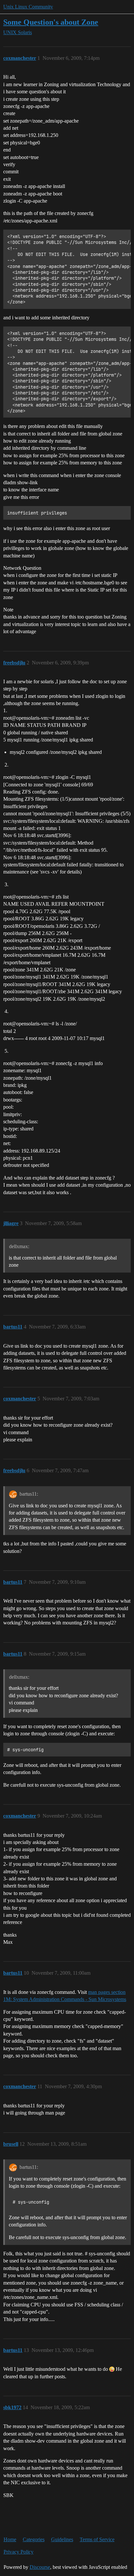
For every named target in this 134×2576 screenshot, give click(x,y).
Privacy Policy (19, 2552)
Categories (34, 2539)
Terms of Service (97, 2539)
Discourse (40, 2567)
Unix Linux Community (28, 7)
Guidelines (62, 2539)
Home (10, 2539)
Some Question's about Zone (51, 22)
